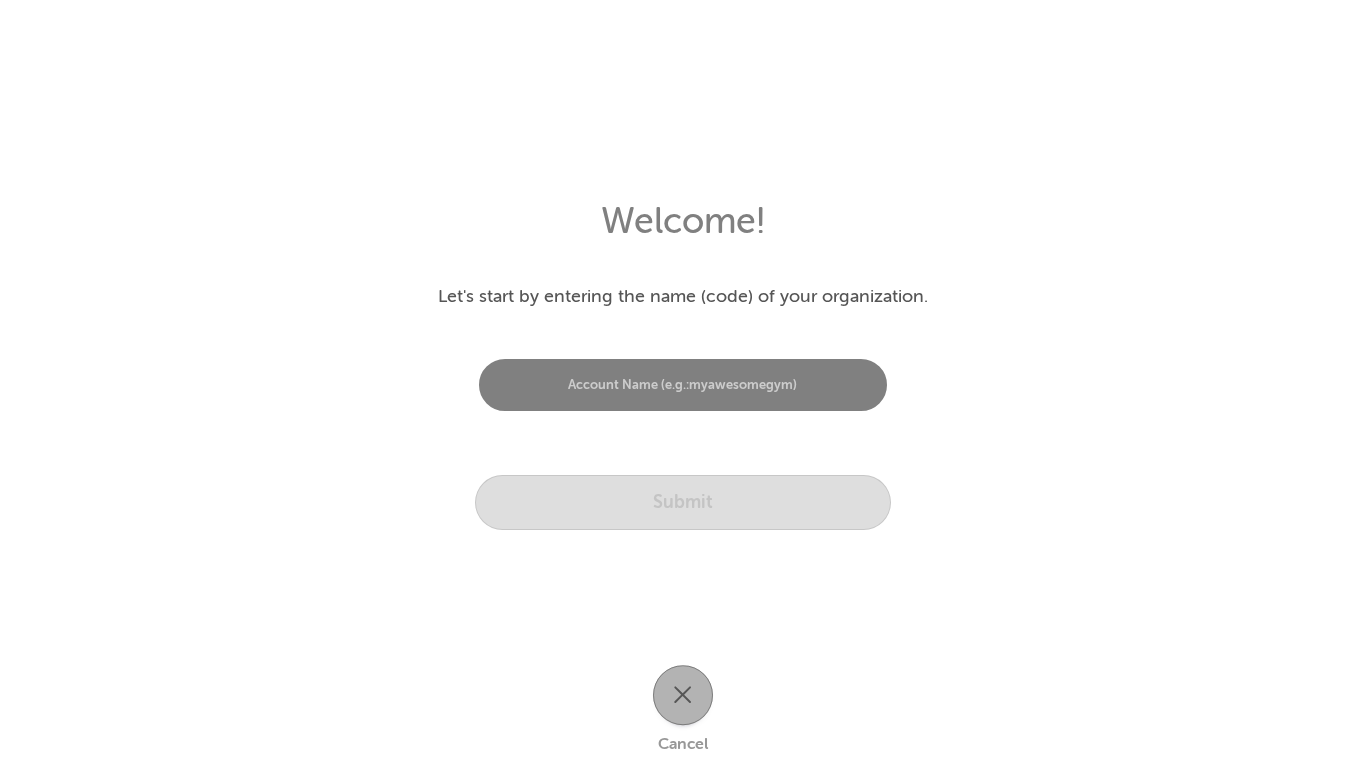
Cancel (683, 745)
